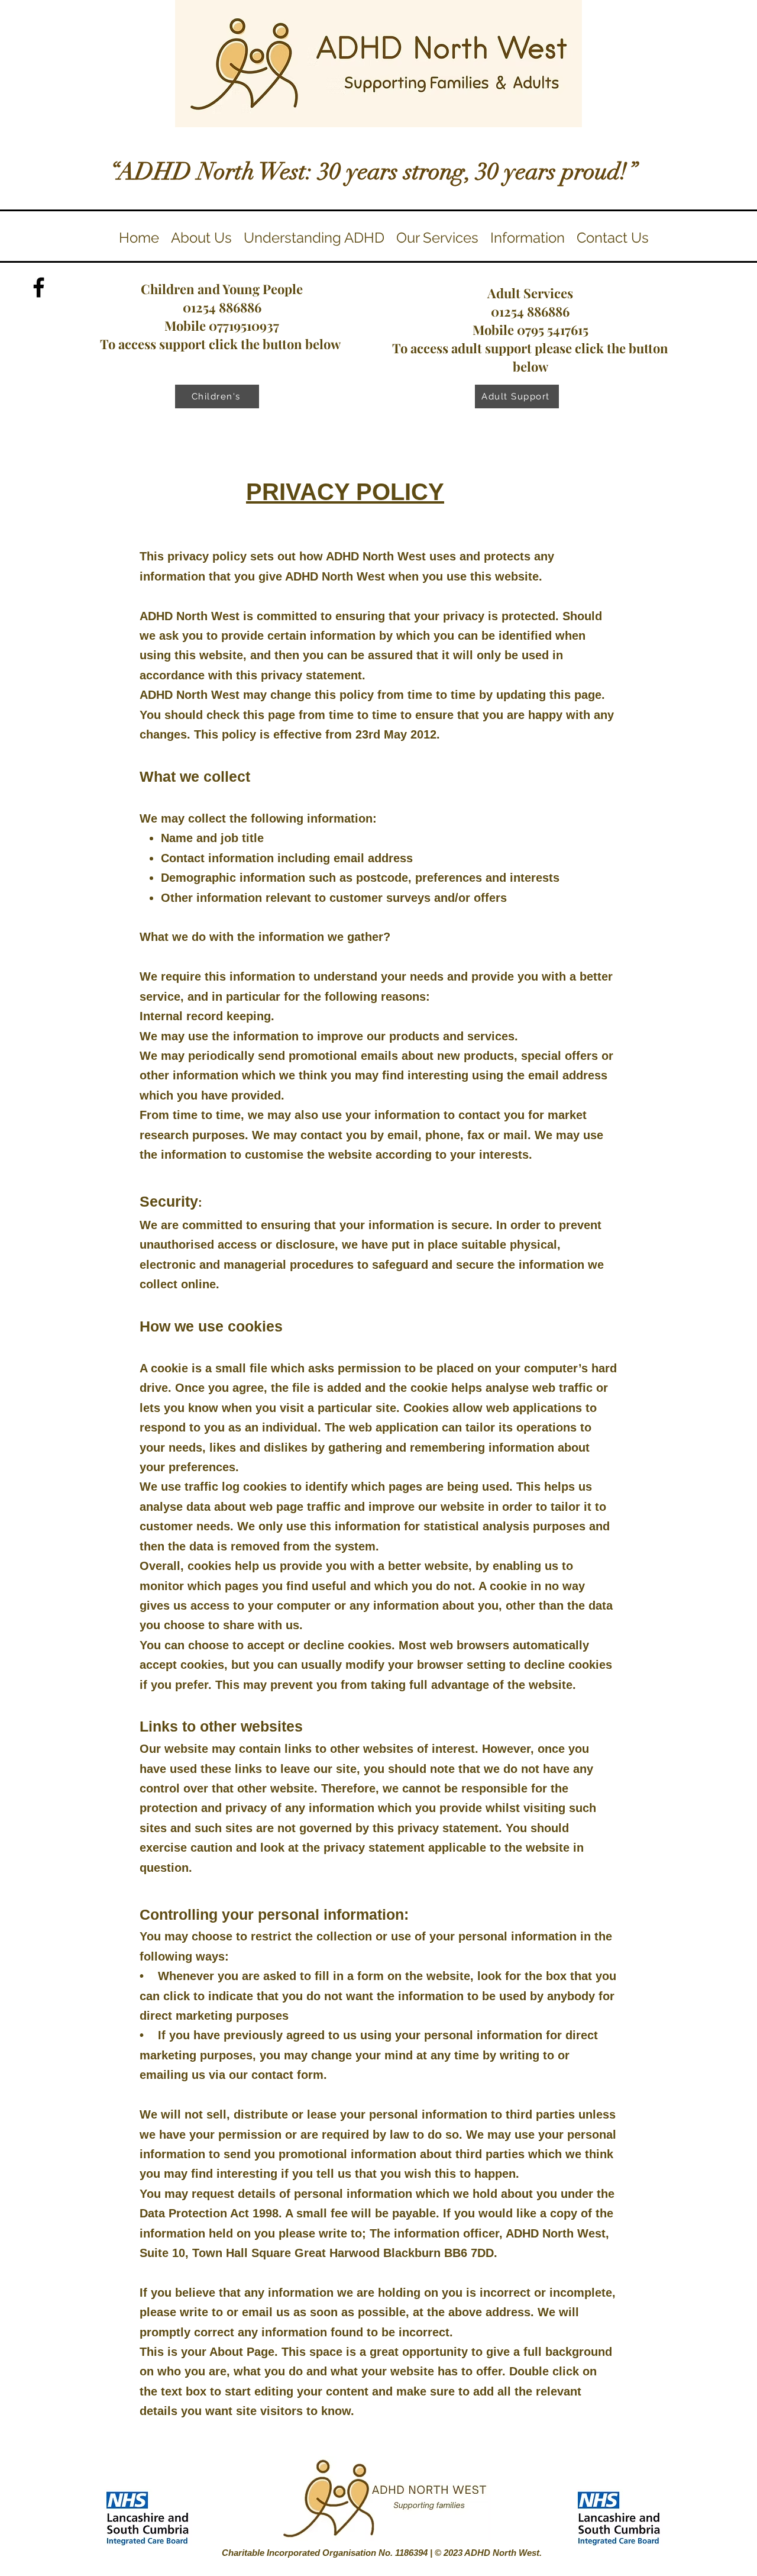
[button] (314, 238)
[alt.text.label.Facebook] (39, 287)
